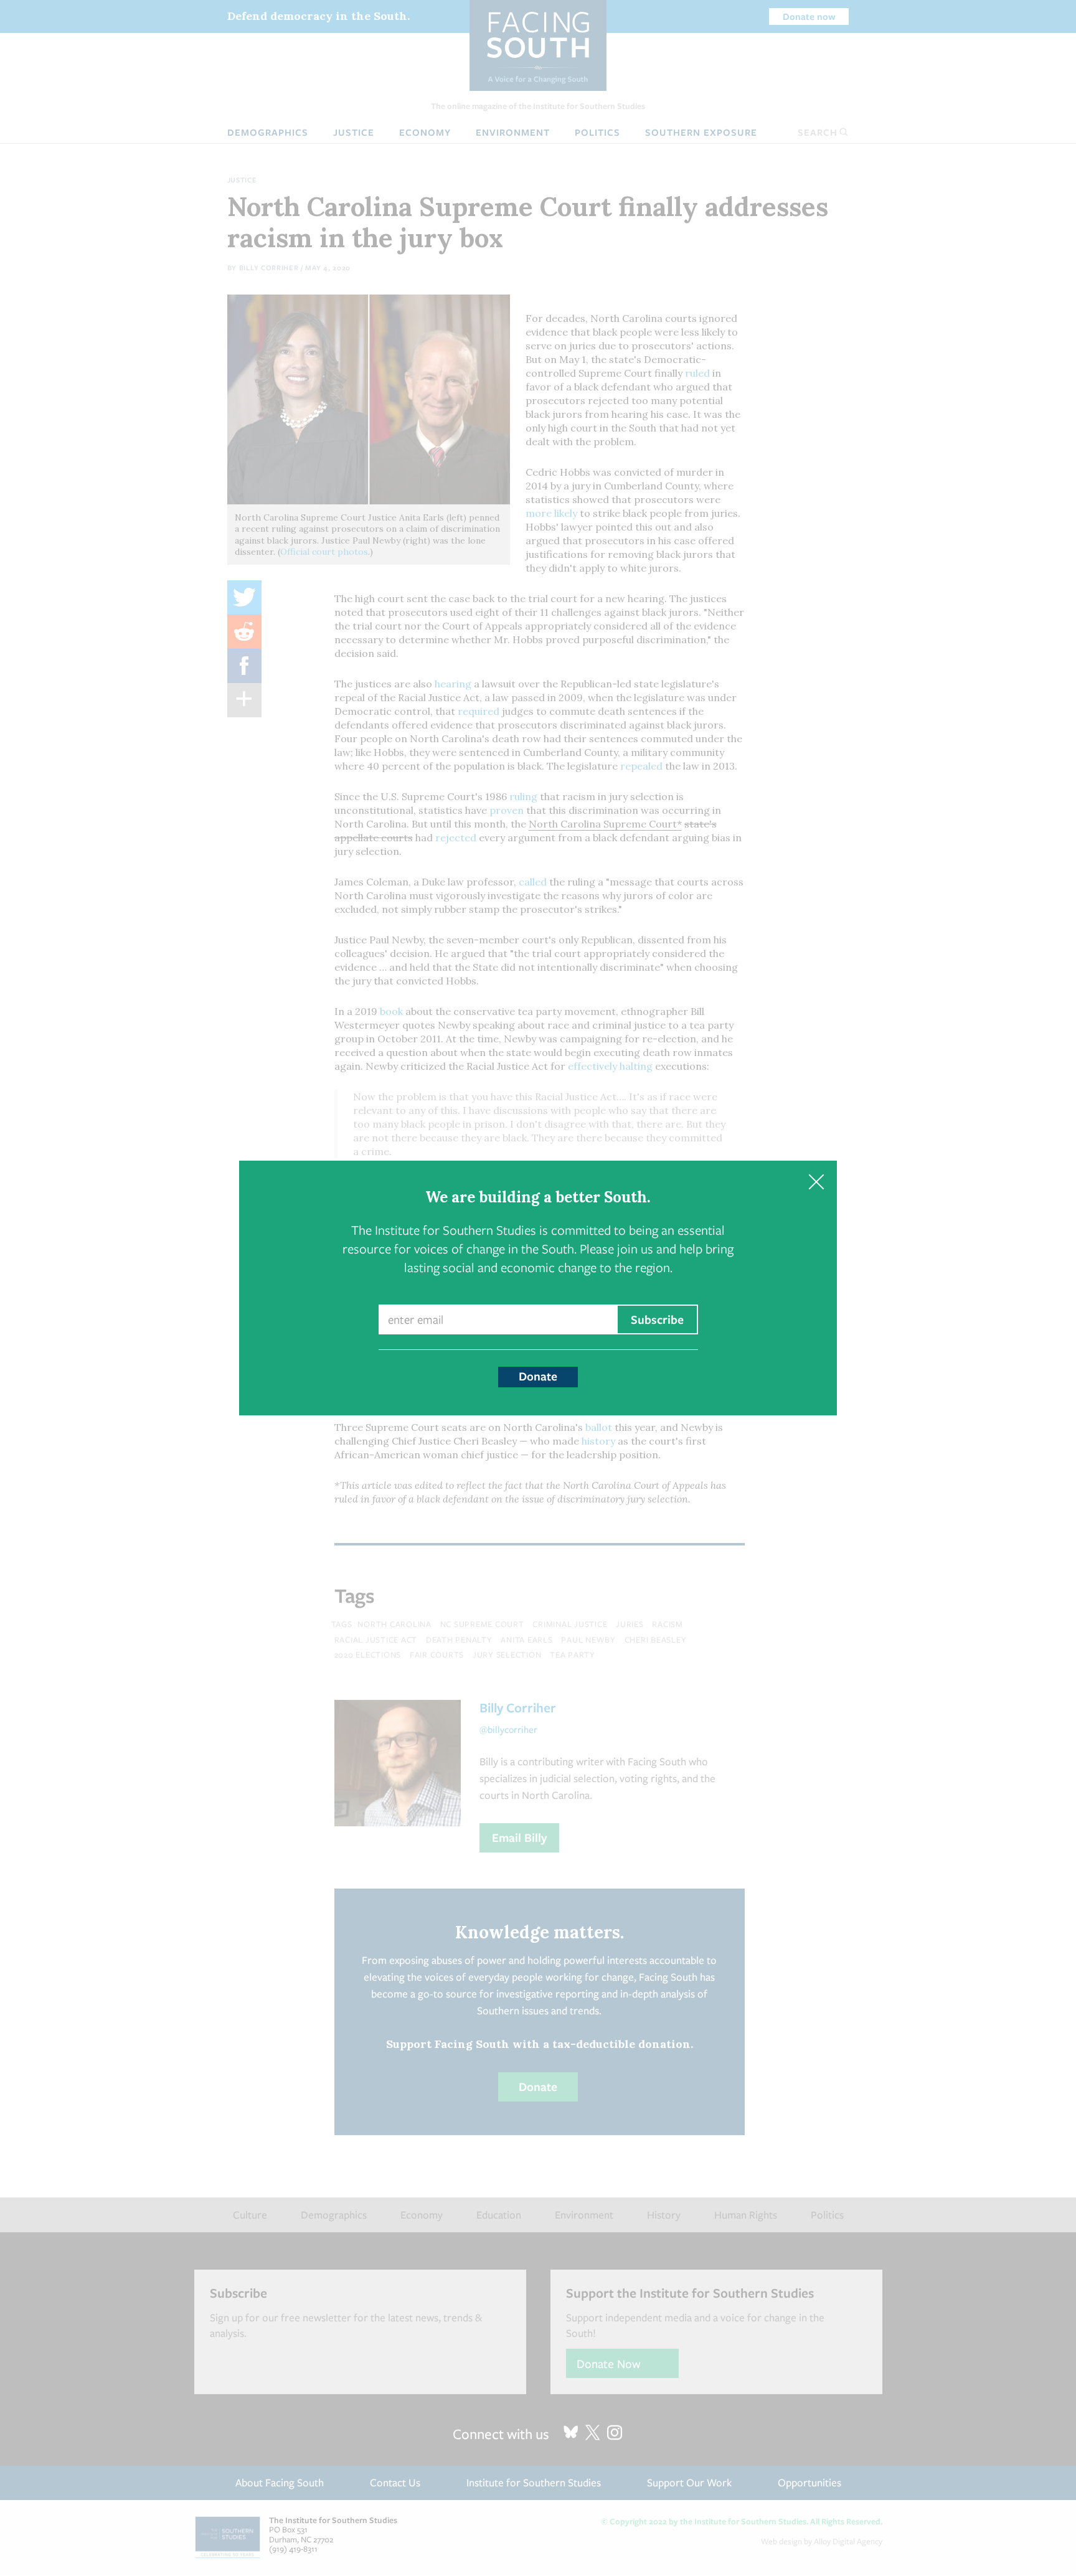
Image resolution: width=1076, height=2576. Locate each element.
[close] (816, 1182)
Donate (538, 1376)
